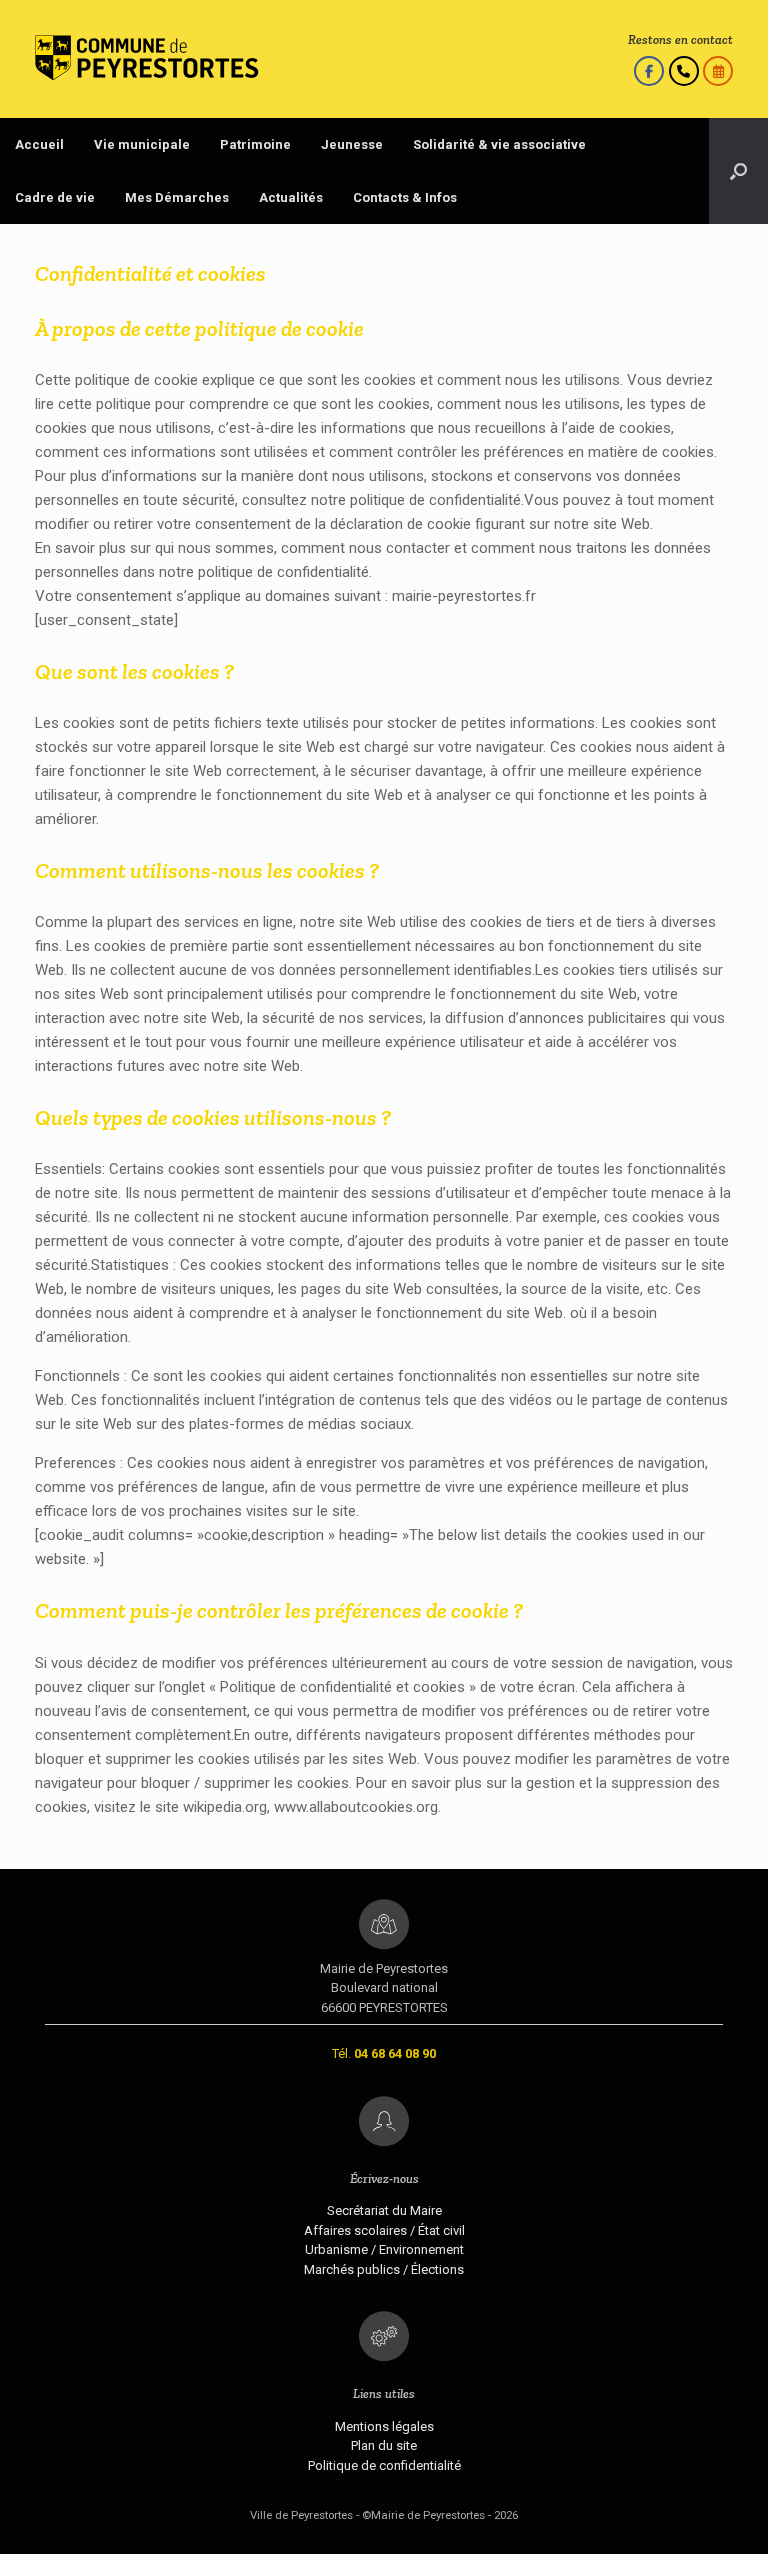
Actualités (291, 197)
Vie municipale (142, 144)
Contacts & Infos (405, 197)
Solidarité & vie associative (499, 144)
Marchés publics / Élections (384, 2269)
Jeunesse (352, 144)
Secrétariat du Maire (384, 2210)
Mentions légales (384, 2426)
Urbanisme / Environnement (384, 2249)
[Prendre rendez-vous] (718, 71)
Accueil (39, 144)
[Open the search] (738, 171)
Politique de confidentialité (384, 2465)
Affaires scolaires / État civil (384, 2230)
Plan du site (384, 2445)
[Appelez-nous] (684, 71)
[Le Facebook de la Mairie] (649, 71)
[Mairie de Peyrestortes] (147, 59)
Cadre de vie (55, 197)
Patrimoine (255, 144)
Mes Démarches (177, 197)
